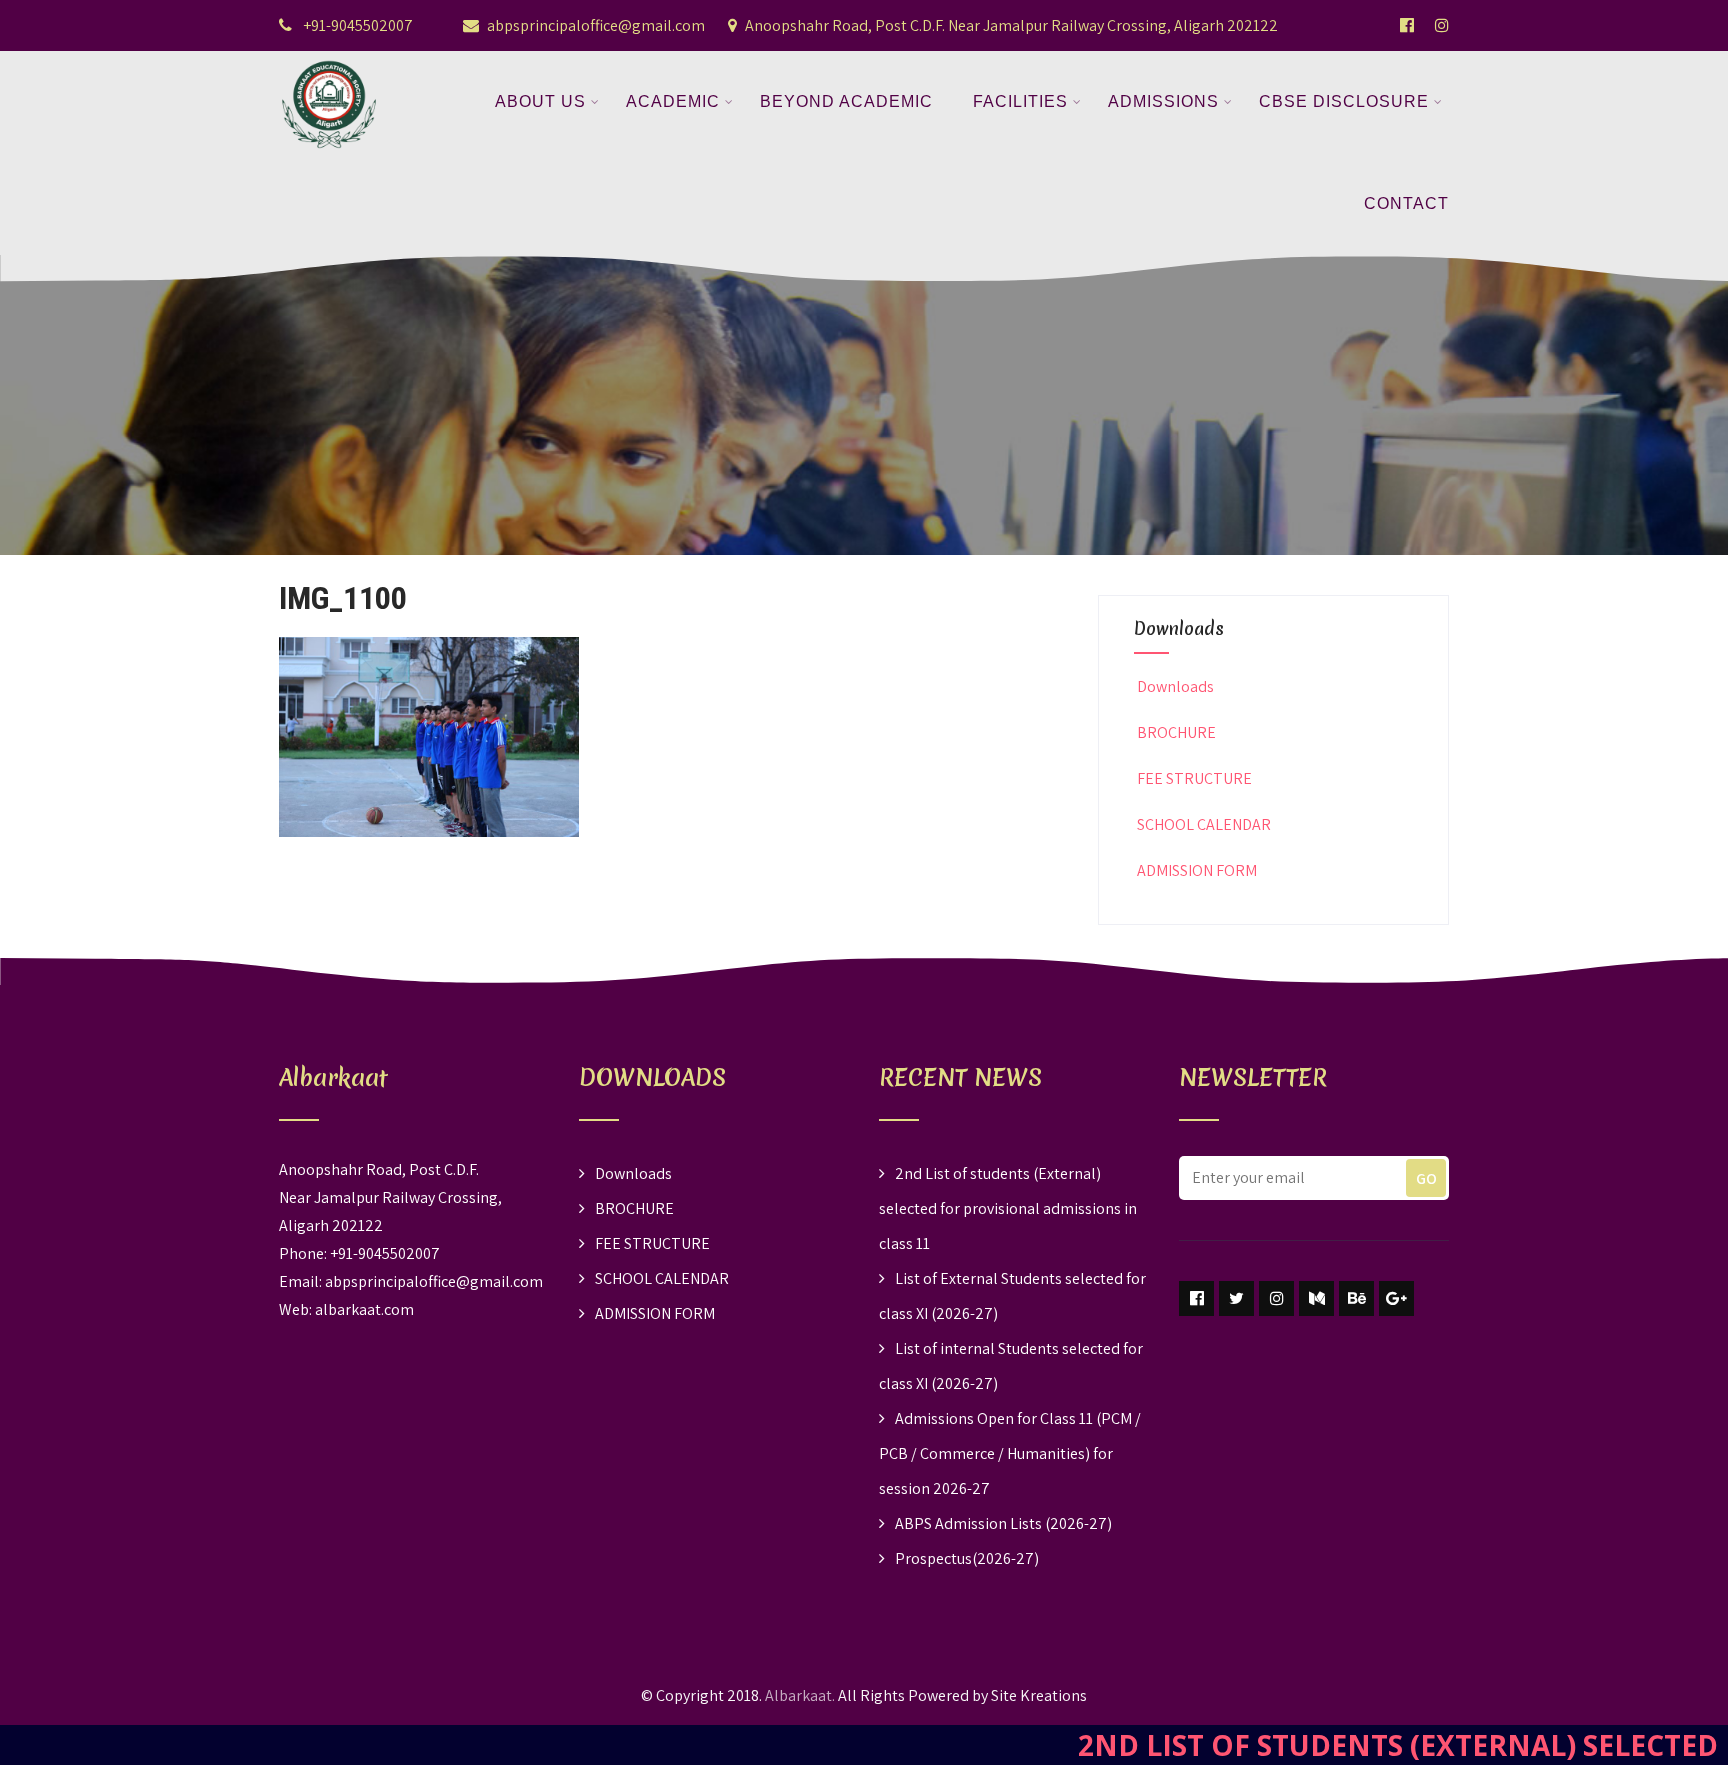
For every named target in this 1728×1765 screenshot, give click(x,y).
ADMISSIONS (1163, 101)
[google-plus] (1396, 1298)
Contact (1406, 203)
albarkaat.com (364, 1309)
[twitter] (1236, 1298)
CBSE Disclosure (1344, 101)
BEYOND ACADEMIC (846, 101)
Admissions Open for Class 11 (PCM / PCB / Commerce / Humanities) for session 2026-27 (1010, 1453)
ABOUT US (540, 101)
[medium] (1316, 1298)
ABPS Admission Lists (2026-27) (1003, 1523)
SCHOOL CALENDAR (1204, 824)
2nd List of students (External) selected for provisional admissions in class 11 (1008, 1208)
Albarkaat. (800, 1695)
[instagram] (1276, 1298)
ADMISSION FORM (1197, 870)
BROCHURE (1176, 732)
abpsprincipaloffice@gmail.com (596, 25)
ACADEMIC (673, 101)
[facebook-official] (1407, 25)
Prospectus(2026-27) (967, 1558)
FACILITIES (1020, 101)
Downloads (1175, 686)
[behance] (1356, 1298)
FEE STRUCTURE (1194, 778)
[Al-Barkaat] (329, 63)
